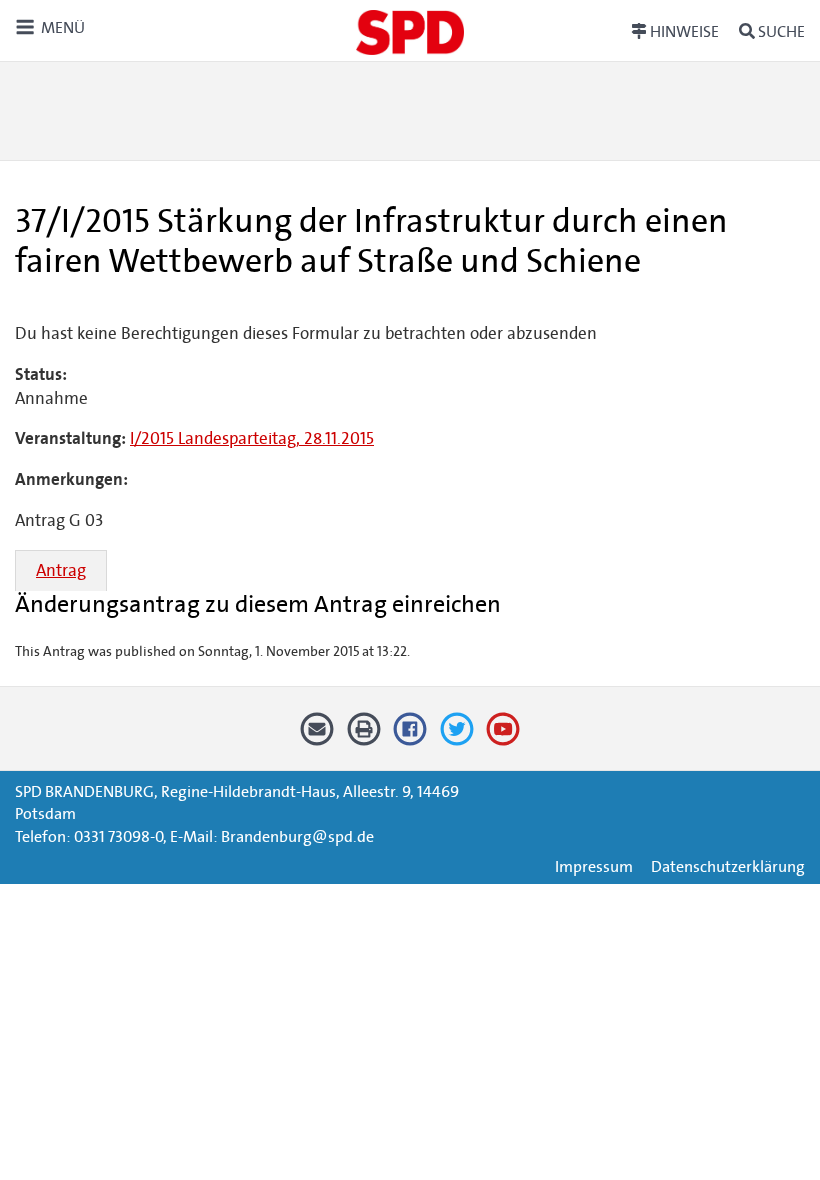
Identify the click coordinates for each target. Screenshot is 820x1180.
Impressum (594, 866)
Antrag (61, 570)
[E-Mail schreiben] (317, 736)
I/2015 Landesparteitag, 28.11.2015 (252, 438)
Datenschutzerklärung (728, 866)
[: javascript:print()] (363, 736)
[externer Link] (410, 736)
